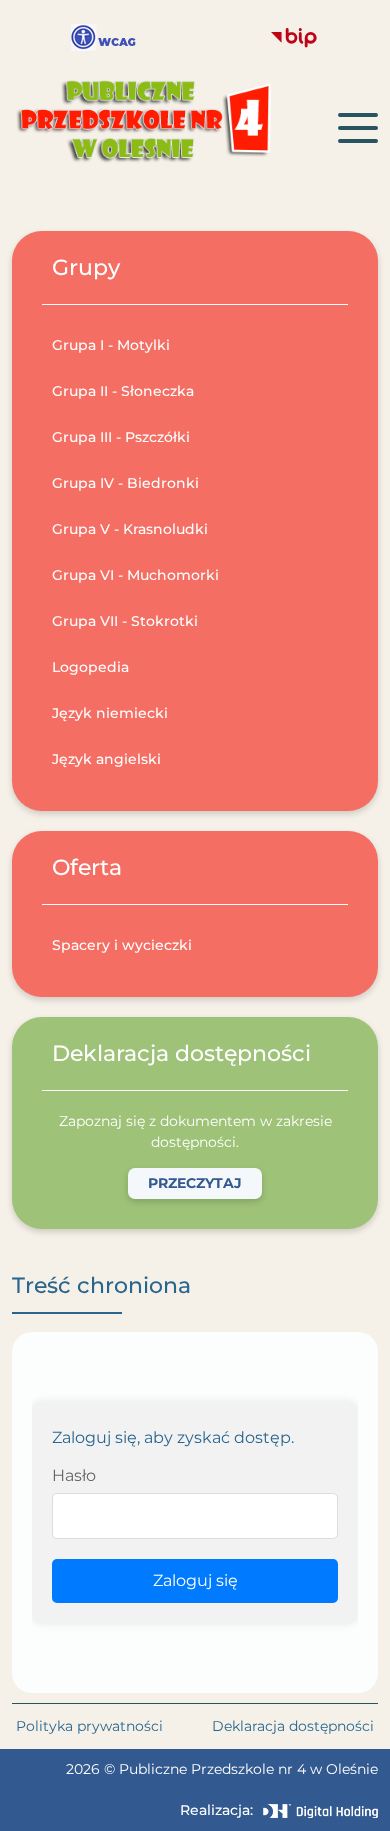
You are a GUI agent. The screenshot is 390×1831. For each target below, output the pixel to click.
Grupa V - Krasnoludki (130, 529)
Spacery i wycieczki (122, 945)
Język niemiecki (110, 713)
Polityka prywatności (89, 1726)
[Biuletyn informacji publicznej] (294, 38)
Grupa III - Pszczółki (121, 437)
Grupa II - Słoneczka (123, 391)
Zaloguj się (195, 1580)
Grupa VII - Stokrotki (125, 621)
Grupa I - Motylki (111, 345)
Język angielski (106, 759)
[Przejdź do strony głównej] (175, 128)
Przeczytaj (195, 1183)
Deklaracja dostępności (293, 1726)
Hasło (74, 1475)
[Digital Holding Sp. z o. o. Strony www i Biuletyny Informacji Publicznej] (320, 1811)
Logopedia (90, 667)
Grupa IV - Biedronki (125, 483)
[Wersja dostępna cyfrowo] (103, 37)
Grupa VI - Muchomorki (135, 575)
